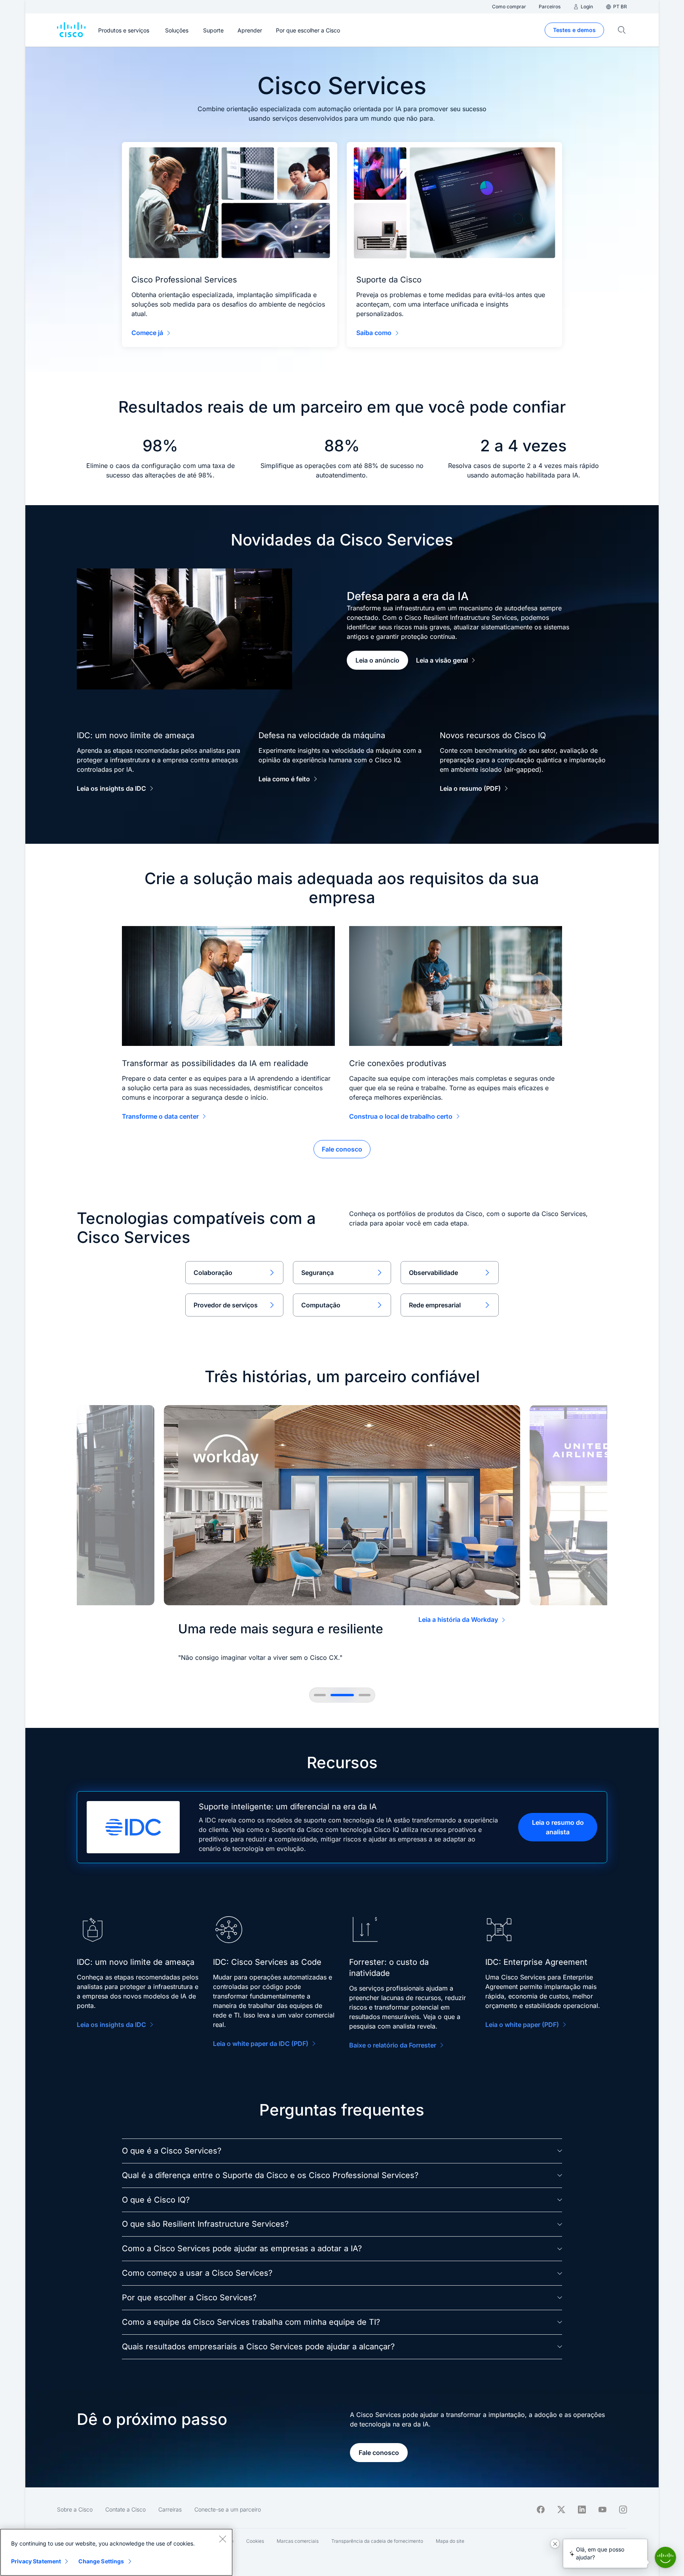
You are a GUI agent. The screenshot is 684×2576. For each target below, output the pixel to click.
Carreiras (170, 2509)
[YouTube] (602, 2510)
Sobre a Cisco (75, 2509)
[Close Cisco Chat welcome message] (555, 2544)
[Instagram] (623, 2510)
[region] (116, 2552)
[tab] (320, 1695)
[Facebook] (541, 2510)
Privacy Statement (36, 2561)
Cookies (255, 2541)
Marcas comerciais (298, 2541)
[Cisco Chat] (665, 2557)
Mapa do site (450, 2541)
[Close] (222, 2539)
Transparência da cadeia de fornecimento (377, 2541)
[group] (342, 1537)
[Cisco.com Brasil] (71, 30)
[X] (561, 2510)
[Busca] (622, 30)
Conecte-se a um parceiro (228, 2509)
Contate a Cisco (125, 2509)
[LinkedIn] (582, 2510)
